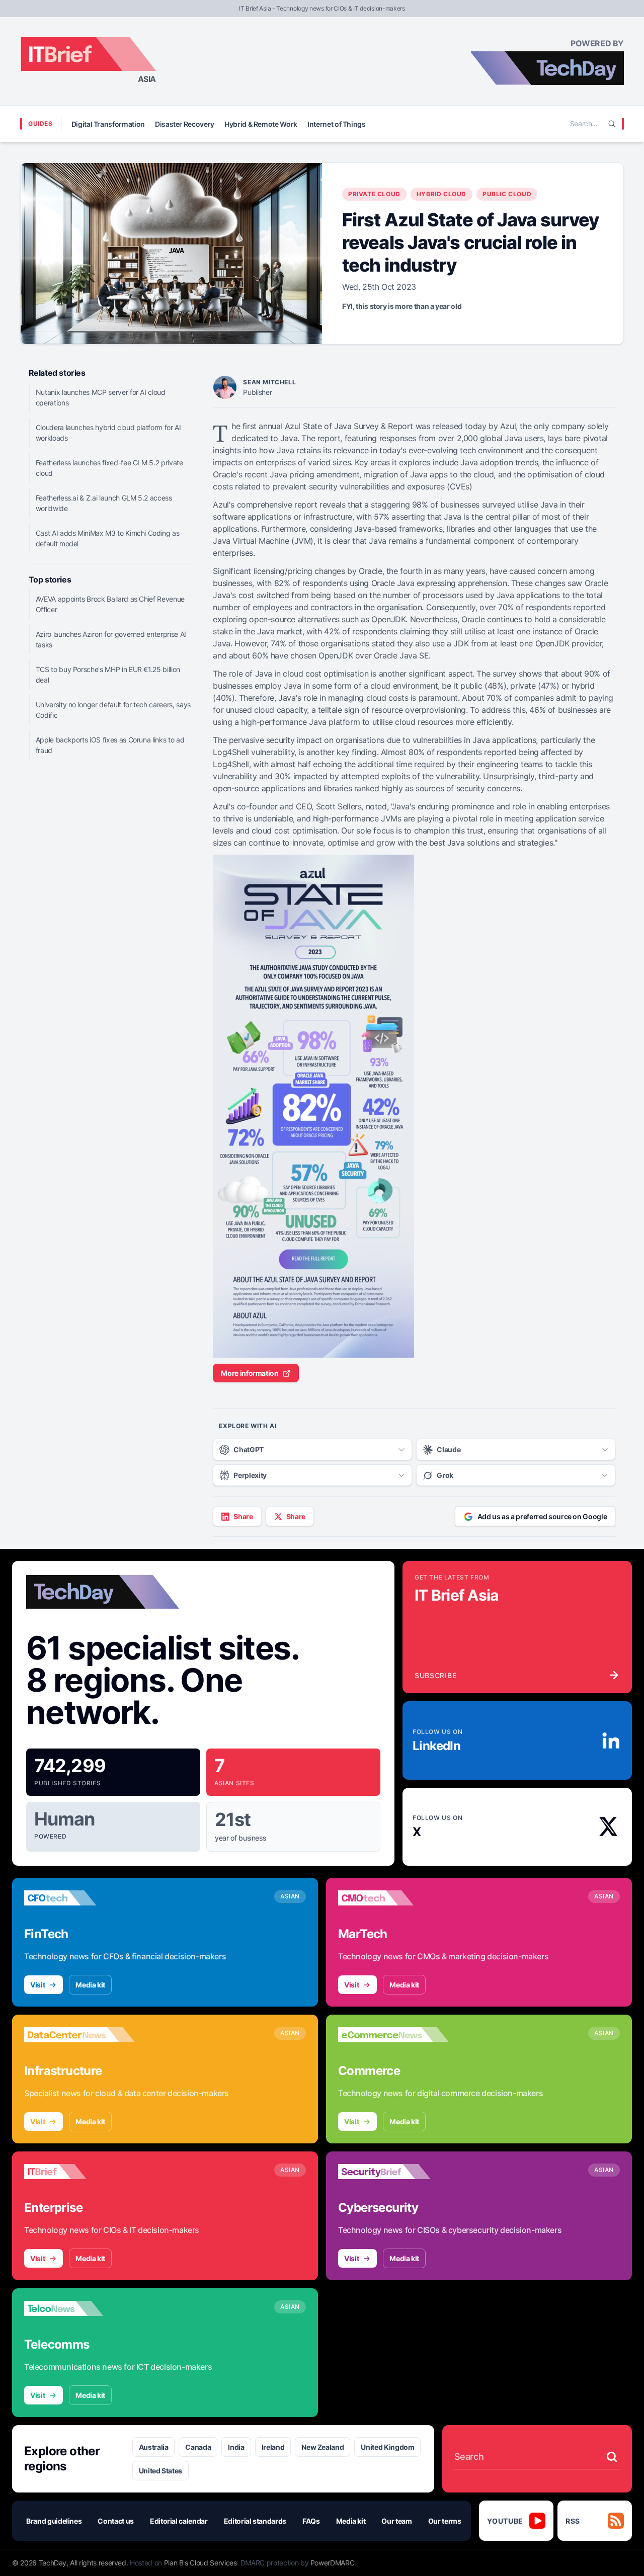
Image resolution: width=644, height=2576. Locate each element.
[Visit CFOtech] (79, 1898)
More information (250, 1373)
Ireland (273, 2447)
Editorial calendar (179, 2521)
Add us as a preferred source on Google (542, 1516)
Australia (154, 2447)
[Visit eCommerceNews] (393, 2035)
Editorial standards (255, 2521)
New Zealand (323, 2447)
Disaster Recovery (185, 124)
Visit (37, 1985)
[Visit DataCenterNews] (79, 2035)
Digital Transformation (108, 124)
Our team (396, 2521)
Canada (198, 2447)
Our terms (445, 2521)
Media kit (90, 1985)
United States (160, 2471)
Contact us (116, 2521)
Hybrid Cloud (441, 194)
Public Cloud (507, 194)
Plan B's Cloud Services (200, 2563)
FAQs (311, 2521)
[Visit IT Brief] (79, 2172)
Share (243, 1516)
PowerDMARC (333, 2563)
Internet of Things (337, 124)
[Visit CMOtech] (393, 1898)
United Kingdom (387, 2447)
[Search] (612, 124)
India (236, 2447)
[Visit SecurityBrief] (393, 2172)
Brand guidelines (54, 2521)
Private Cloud (374, 194)
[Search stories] (612, 2457)
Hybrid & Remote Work (261, 124)
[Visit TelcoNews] (79, 2308)
